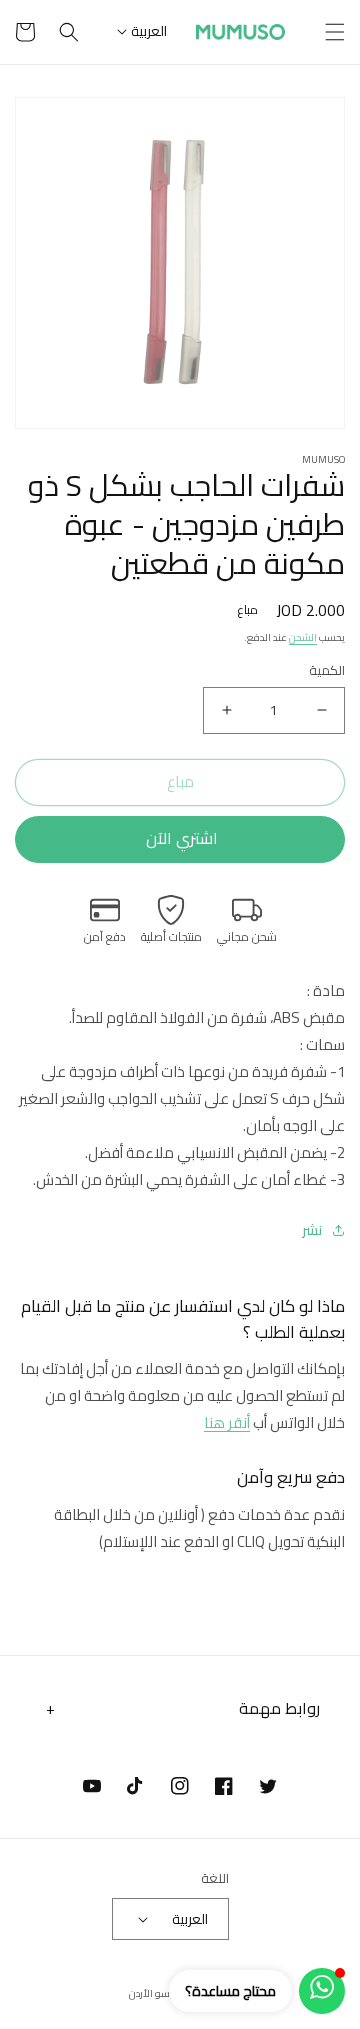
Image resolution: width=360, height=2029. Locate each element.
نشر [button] (312, 1230)
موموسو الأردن (162, 1993)
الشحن (303, 637)
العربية (149, 31)
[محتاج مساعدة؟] (322, 1991)
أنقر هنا (227, 1422)
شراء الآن (180, 839)
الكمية (327, 671)
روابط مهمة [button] (279, 1708)
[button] (335, 32)
